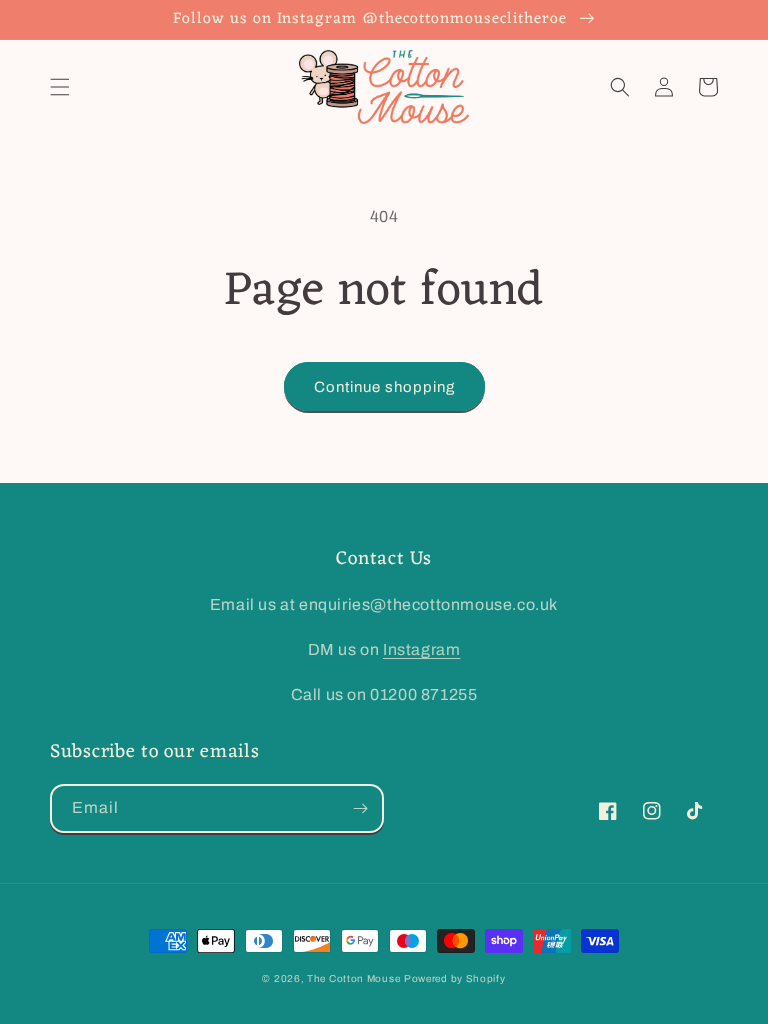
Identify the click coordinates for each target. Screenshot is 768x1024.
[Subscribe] (360, 808)
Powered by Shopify (455, 978)
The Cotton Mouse (353, 978)
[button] (60, 87)
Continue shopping (384, 387)
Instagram (421, 649)
